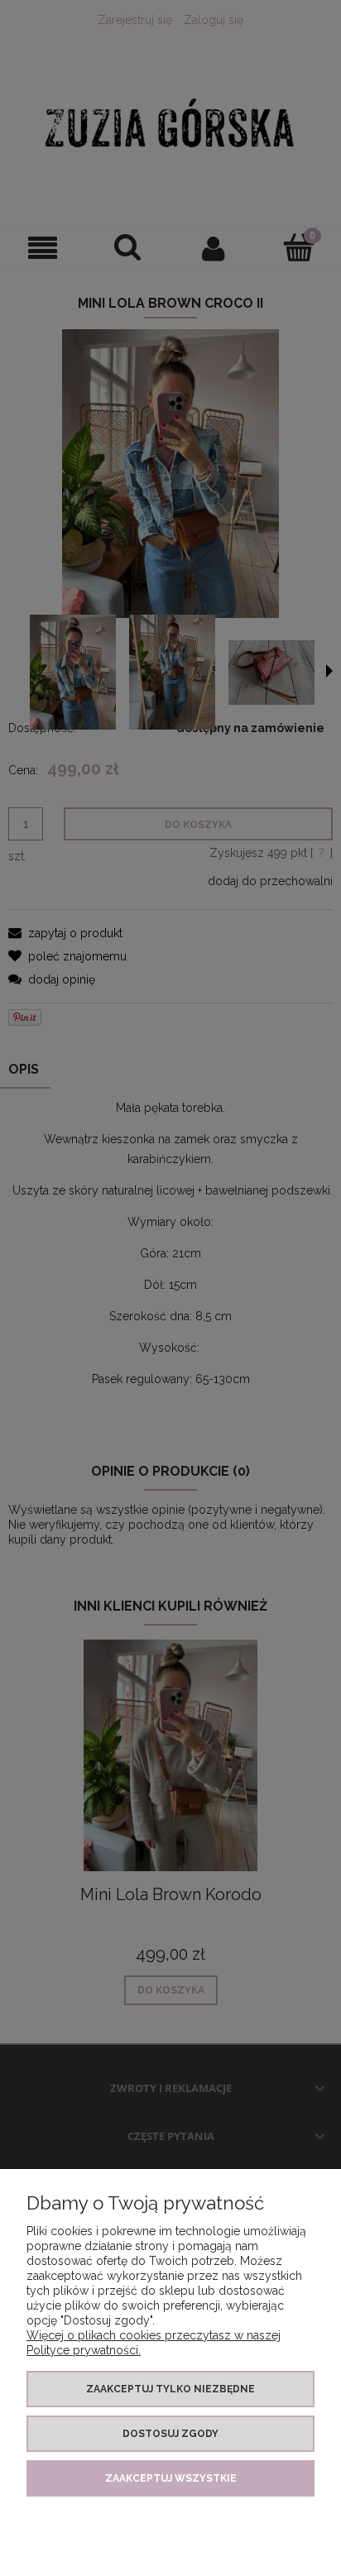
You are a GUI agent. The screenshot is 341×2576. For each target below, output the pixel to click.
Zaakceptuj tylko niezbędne (170, 2389)
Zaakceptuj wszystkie (171, 2478)
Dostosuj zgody (170, 2434)
